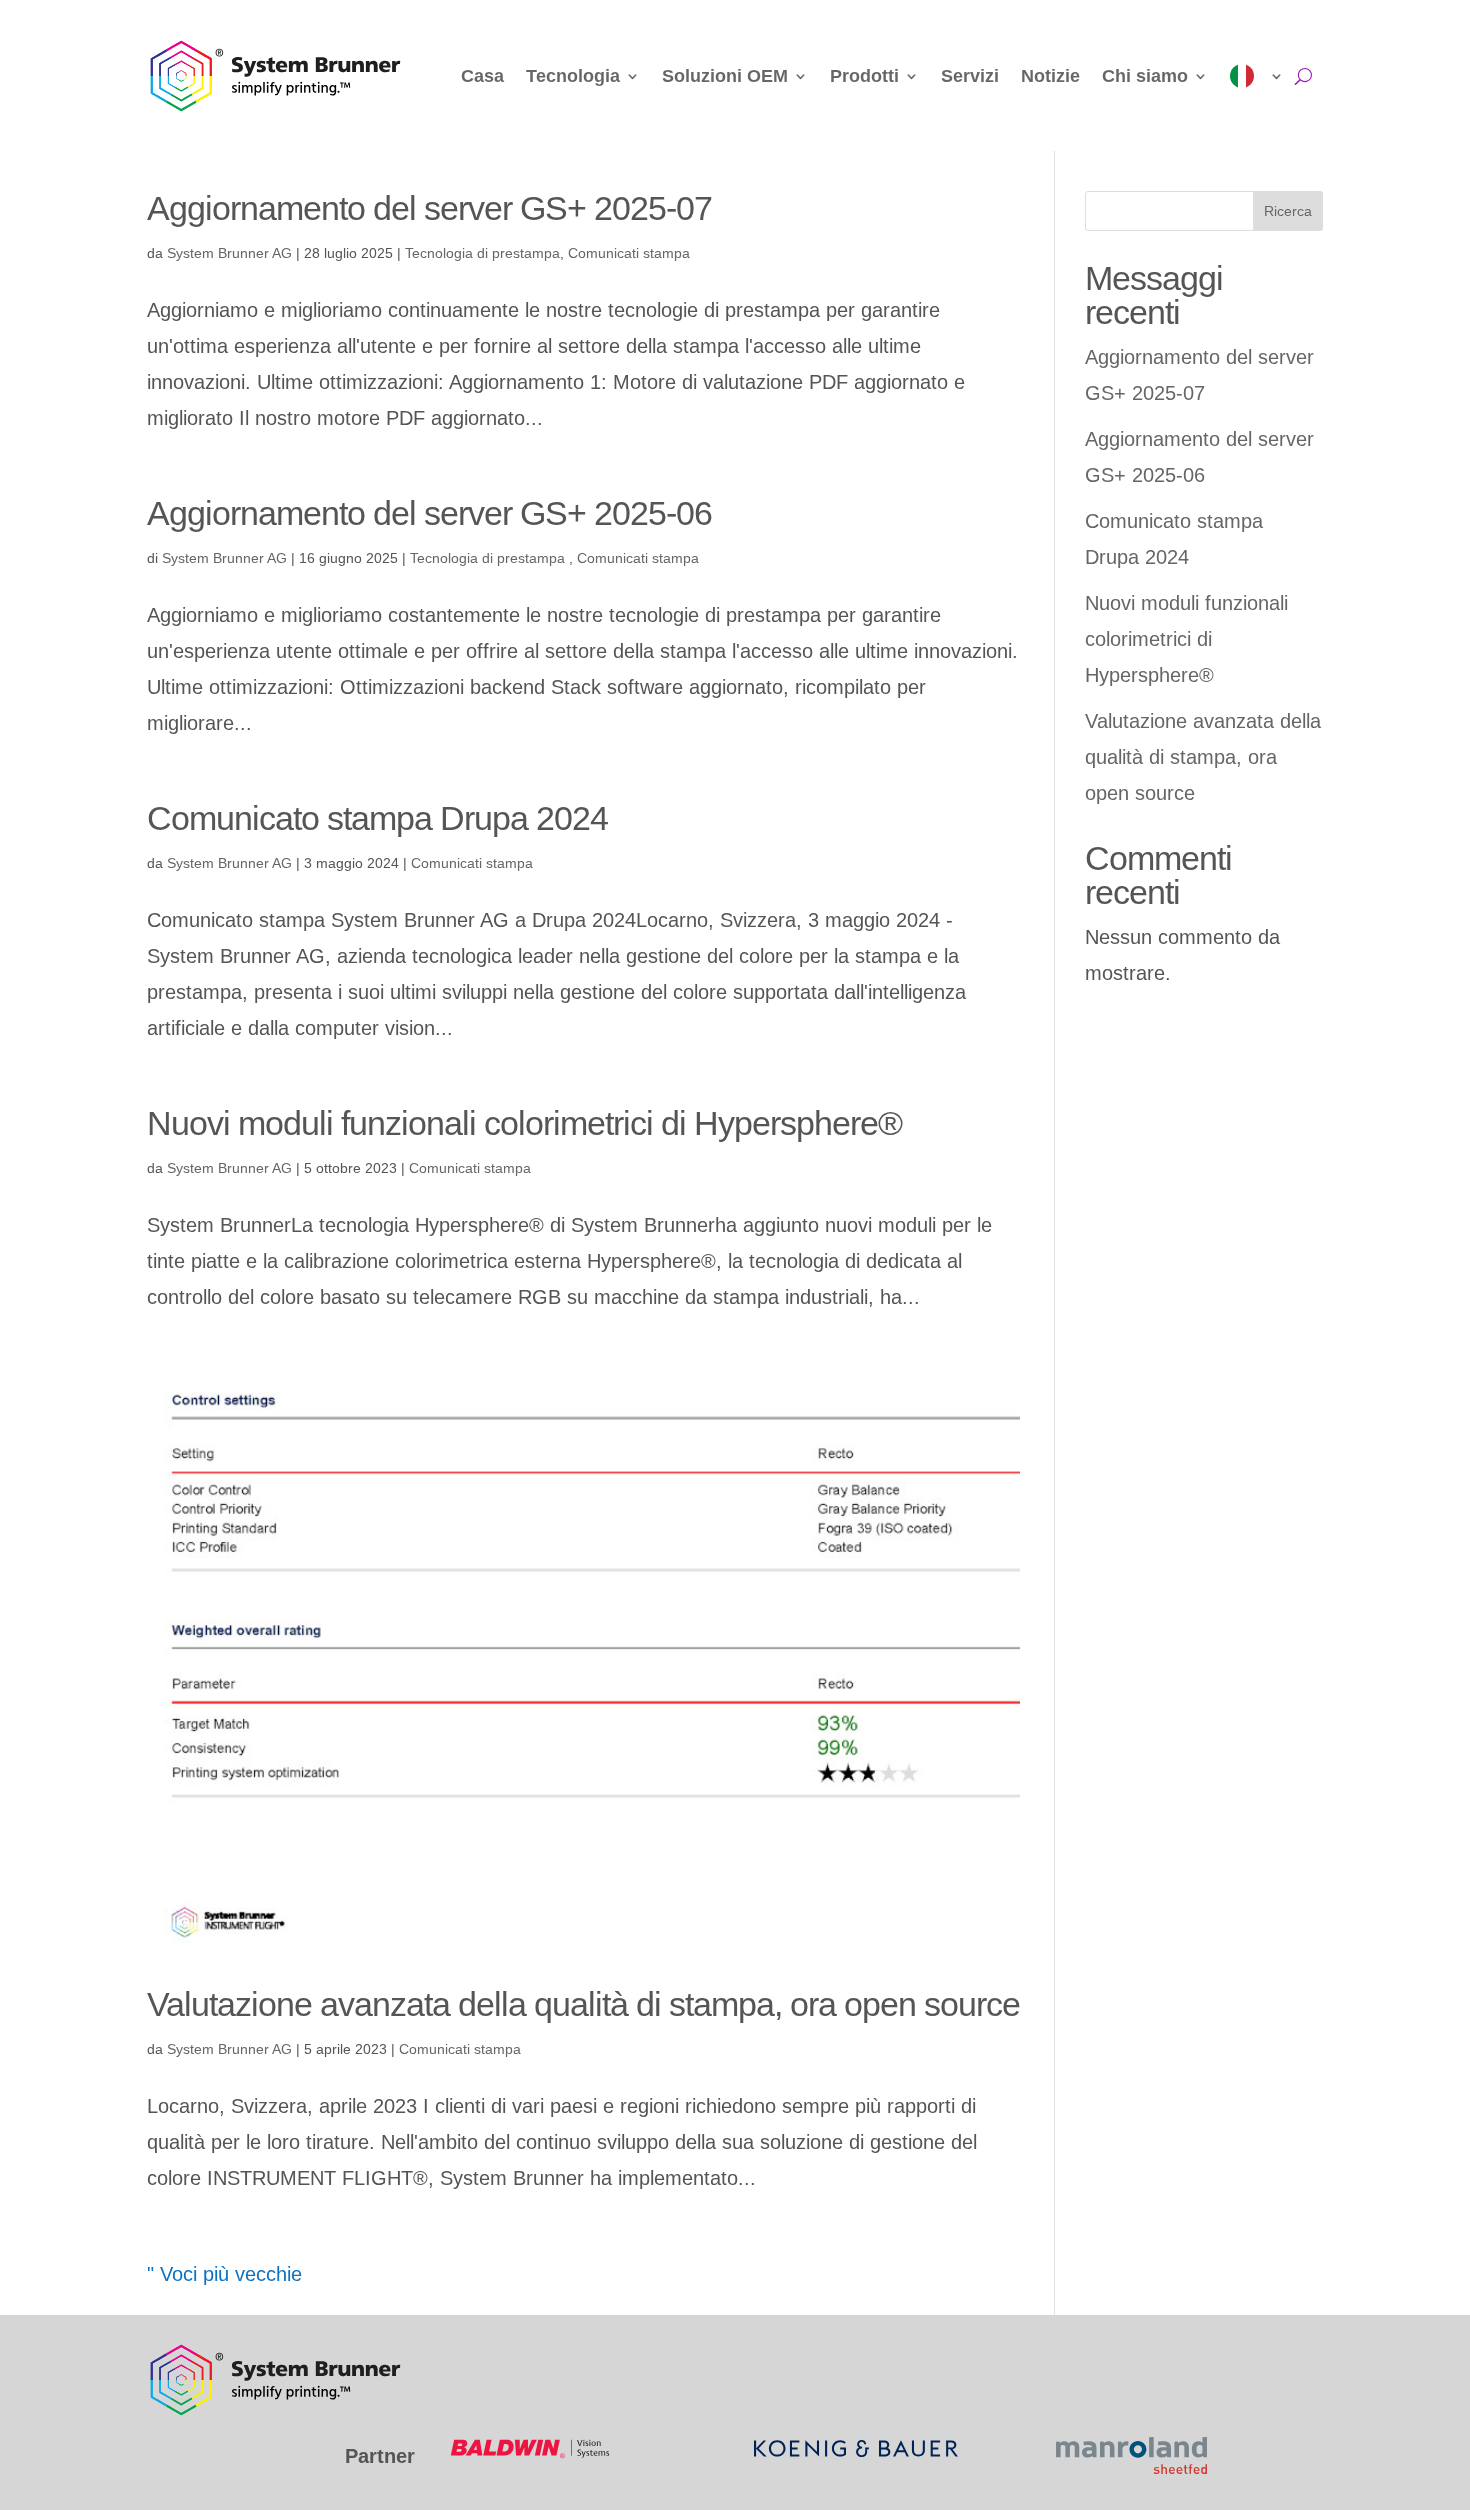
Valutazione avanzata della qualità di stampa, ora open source (583, 2004)
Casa (482, 76)
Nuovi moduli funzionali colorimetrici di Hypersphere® (524, 1123)
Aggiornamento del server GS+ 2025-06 (429, 513)
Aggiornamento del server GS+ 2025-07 (429, 208)
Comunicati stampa (629, 253)
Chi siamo (1145, 76)
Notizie (1050, 76)
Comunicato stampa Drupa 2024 (377, 818)
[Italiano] (1257, 76)
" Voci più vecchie (224, 2274)
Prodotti (864, 76)
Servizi (970, 76)
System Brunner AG (229, 253)
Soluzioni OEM (725, 76)
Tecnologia (573, 76)
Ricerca (1288, 211)
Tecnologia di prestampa (482, 253)
